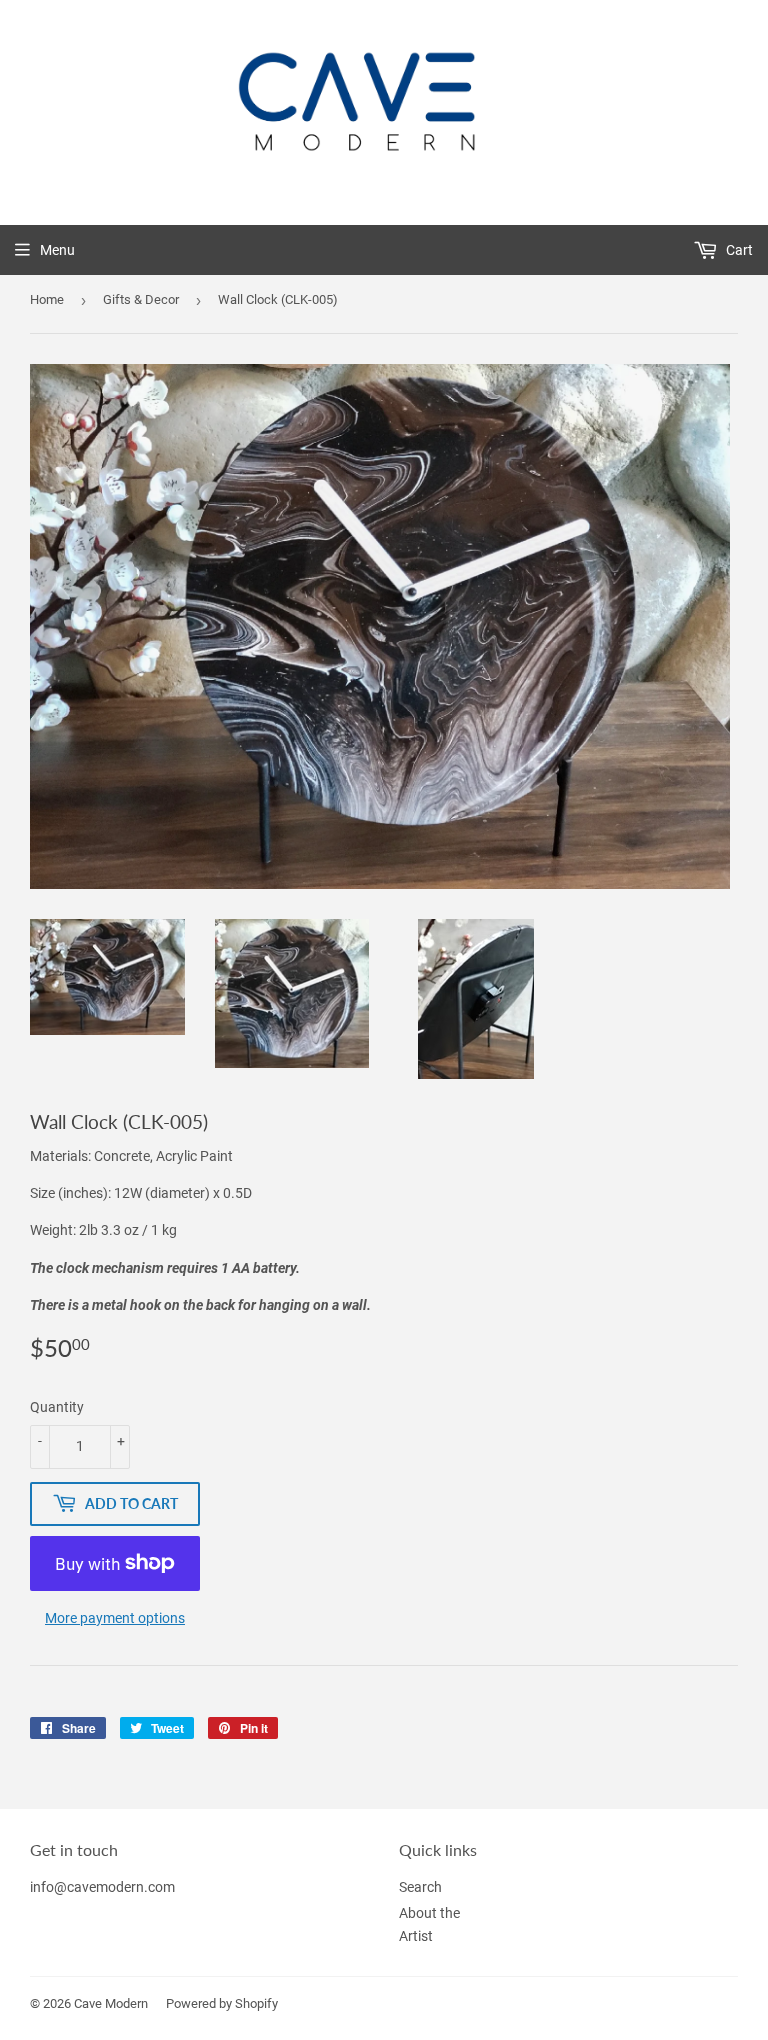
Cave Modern (111, 2003)
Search (420, 1887)
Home (47, 299)
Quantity (57, 1407)
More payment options (115, 1618)
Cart (738, 250)
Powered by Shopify (222, 2003)
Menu (57, 250)
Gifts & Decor (141, 299)
